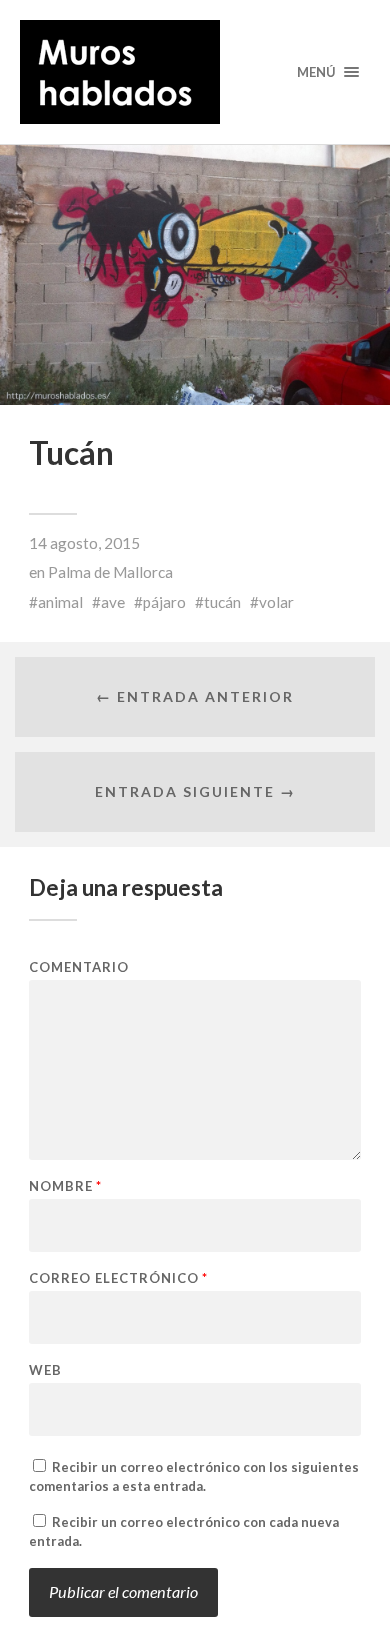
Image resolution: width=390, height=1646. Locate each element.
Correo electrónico (118, 1278)
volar (276, 602)
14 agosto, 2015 (84, 543)
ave (113, 602)
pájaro (164, 602)
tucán (222, 602)
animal (60, 602)
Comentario (79, 967)
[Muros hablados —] (195, 72)
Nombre (65, 1186)
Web (45, 1370)
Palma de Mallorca (110, 572)
